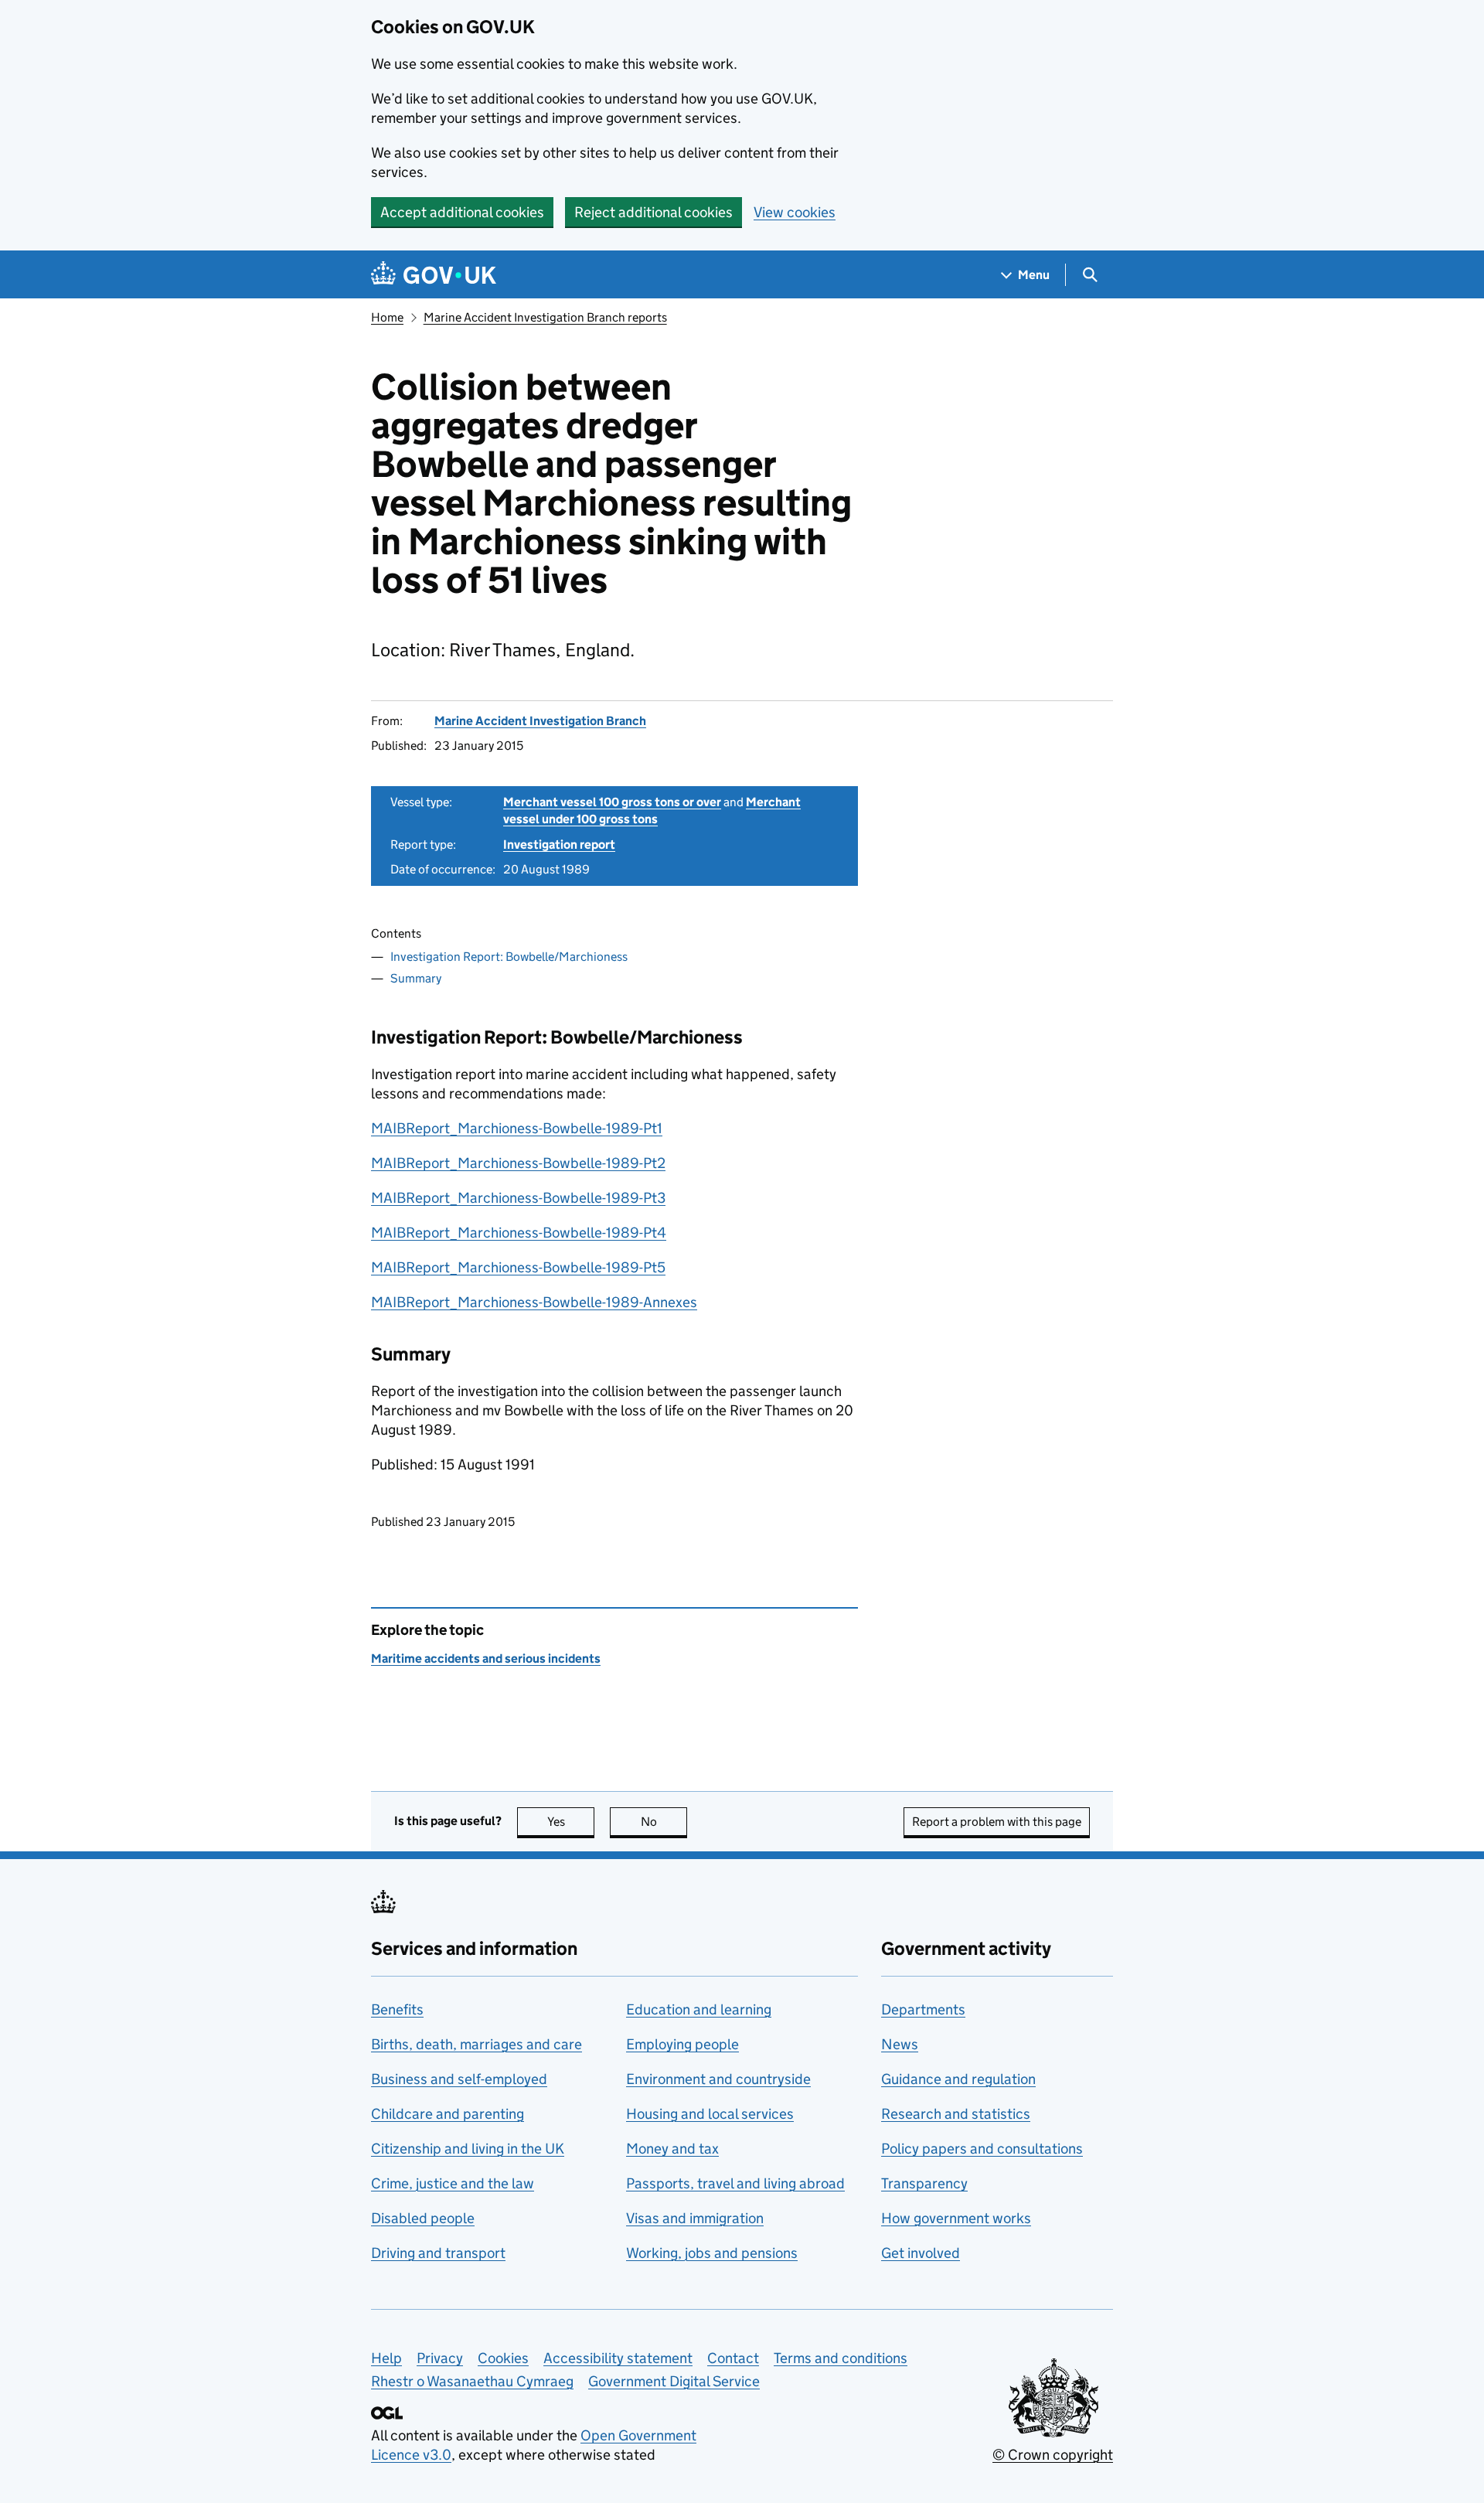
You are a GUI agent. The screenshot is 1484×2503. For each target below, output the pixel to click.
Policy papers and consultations (982, 2149)
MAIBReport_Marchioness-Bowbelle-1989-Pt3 (518, 1198)
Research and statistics (956, 2114)
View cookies (795, 212)
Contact (733, 2358)
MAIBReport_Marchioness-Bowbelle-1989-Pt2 (518, 1163)
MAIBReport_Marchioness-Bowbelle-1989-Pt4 (519, 1233)
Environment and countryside (718, 2079)
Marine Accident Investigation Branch (540, 721)
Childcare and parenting (448, 2114)
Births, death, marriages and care (477, 2044)
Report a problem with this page (997, 1822)
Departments (923, 2009)
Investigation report (559, 845)
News (900, 2044)
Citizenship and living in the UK (468, 2149)
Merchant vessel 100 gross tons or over (612, 802)
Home (387, 317)
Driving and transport (438, 2253)
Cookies (503, 2358)
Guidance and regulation (958, 2079)
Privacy (440, 2358)
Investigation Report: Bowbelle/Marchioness (509, 957)
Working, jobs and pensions (712, 2253)
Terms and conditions (841, 2358)
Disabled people (423, 2218)
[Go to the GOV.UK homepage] (434, 275)
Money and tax (672, 2149)
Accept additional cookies (462, 212)
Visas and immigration (695, 2218)
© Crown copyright (1053, 2455)
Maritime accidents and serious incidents (486, 1658)
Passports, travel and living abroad (735, 2183)
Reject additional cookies (654, 212)
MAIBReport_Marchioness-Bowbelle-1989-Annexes (534, 1302)
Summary (416, 978)
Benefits (397, 2009)
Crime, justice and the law (453, 2183)
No (664, 1822)
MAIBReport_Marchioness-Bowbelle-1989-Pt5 (518, 1267)
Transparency (924, 2183)
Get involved (921, 2253)
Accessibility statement (618, 2358)
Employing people (682, 2044)
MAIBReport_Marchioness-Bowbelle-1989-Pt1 (517, 1128)
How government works (956, 2218)
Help (386, 2358)
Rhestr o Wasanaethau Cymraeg (472, 2381)
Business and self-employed (459, 2079)
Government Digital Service (674, 2381)
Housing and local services (710, 2114)
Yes (571, 1822)
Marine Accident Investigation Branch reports (545, 317)
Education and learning (699, 2009)
